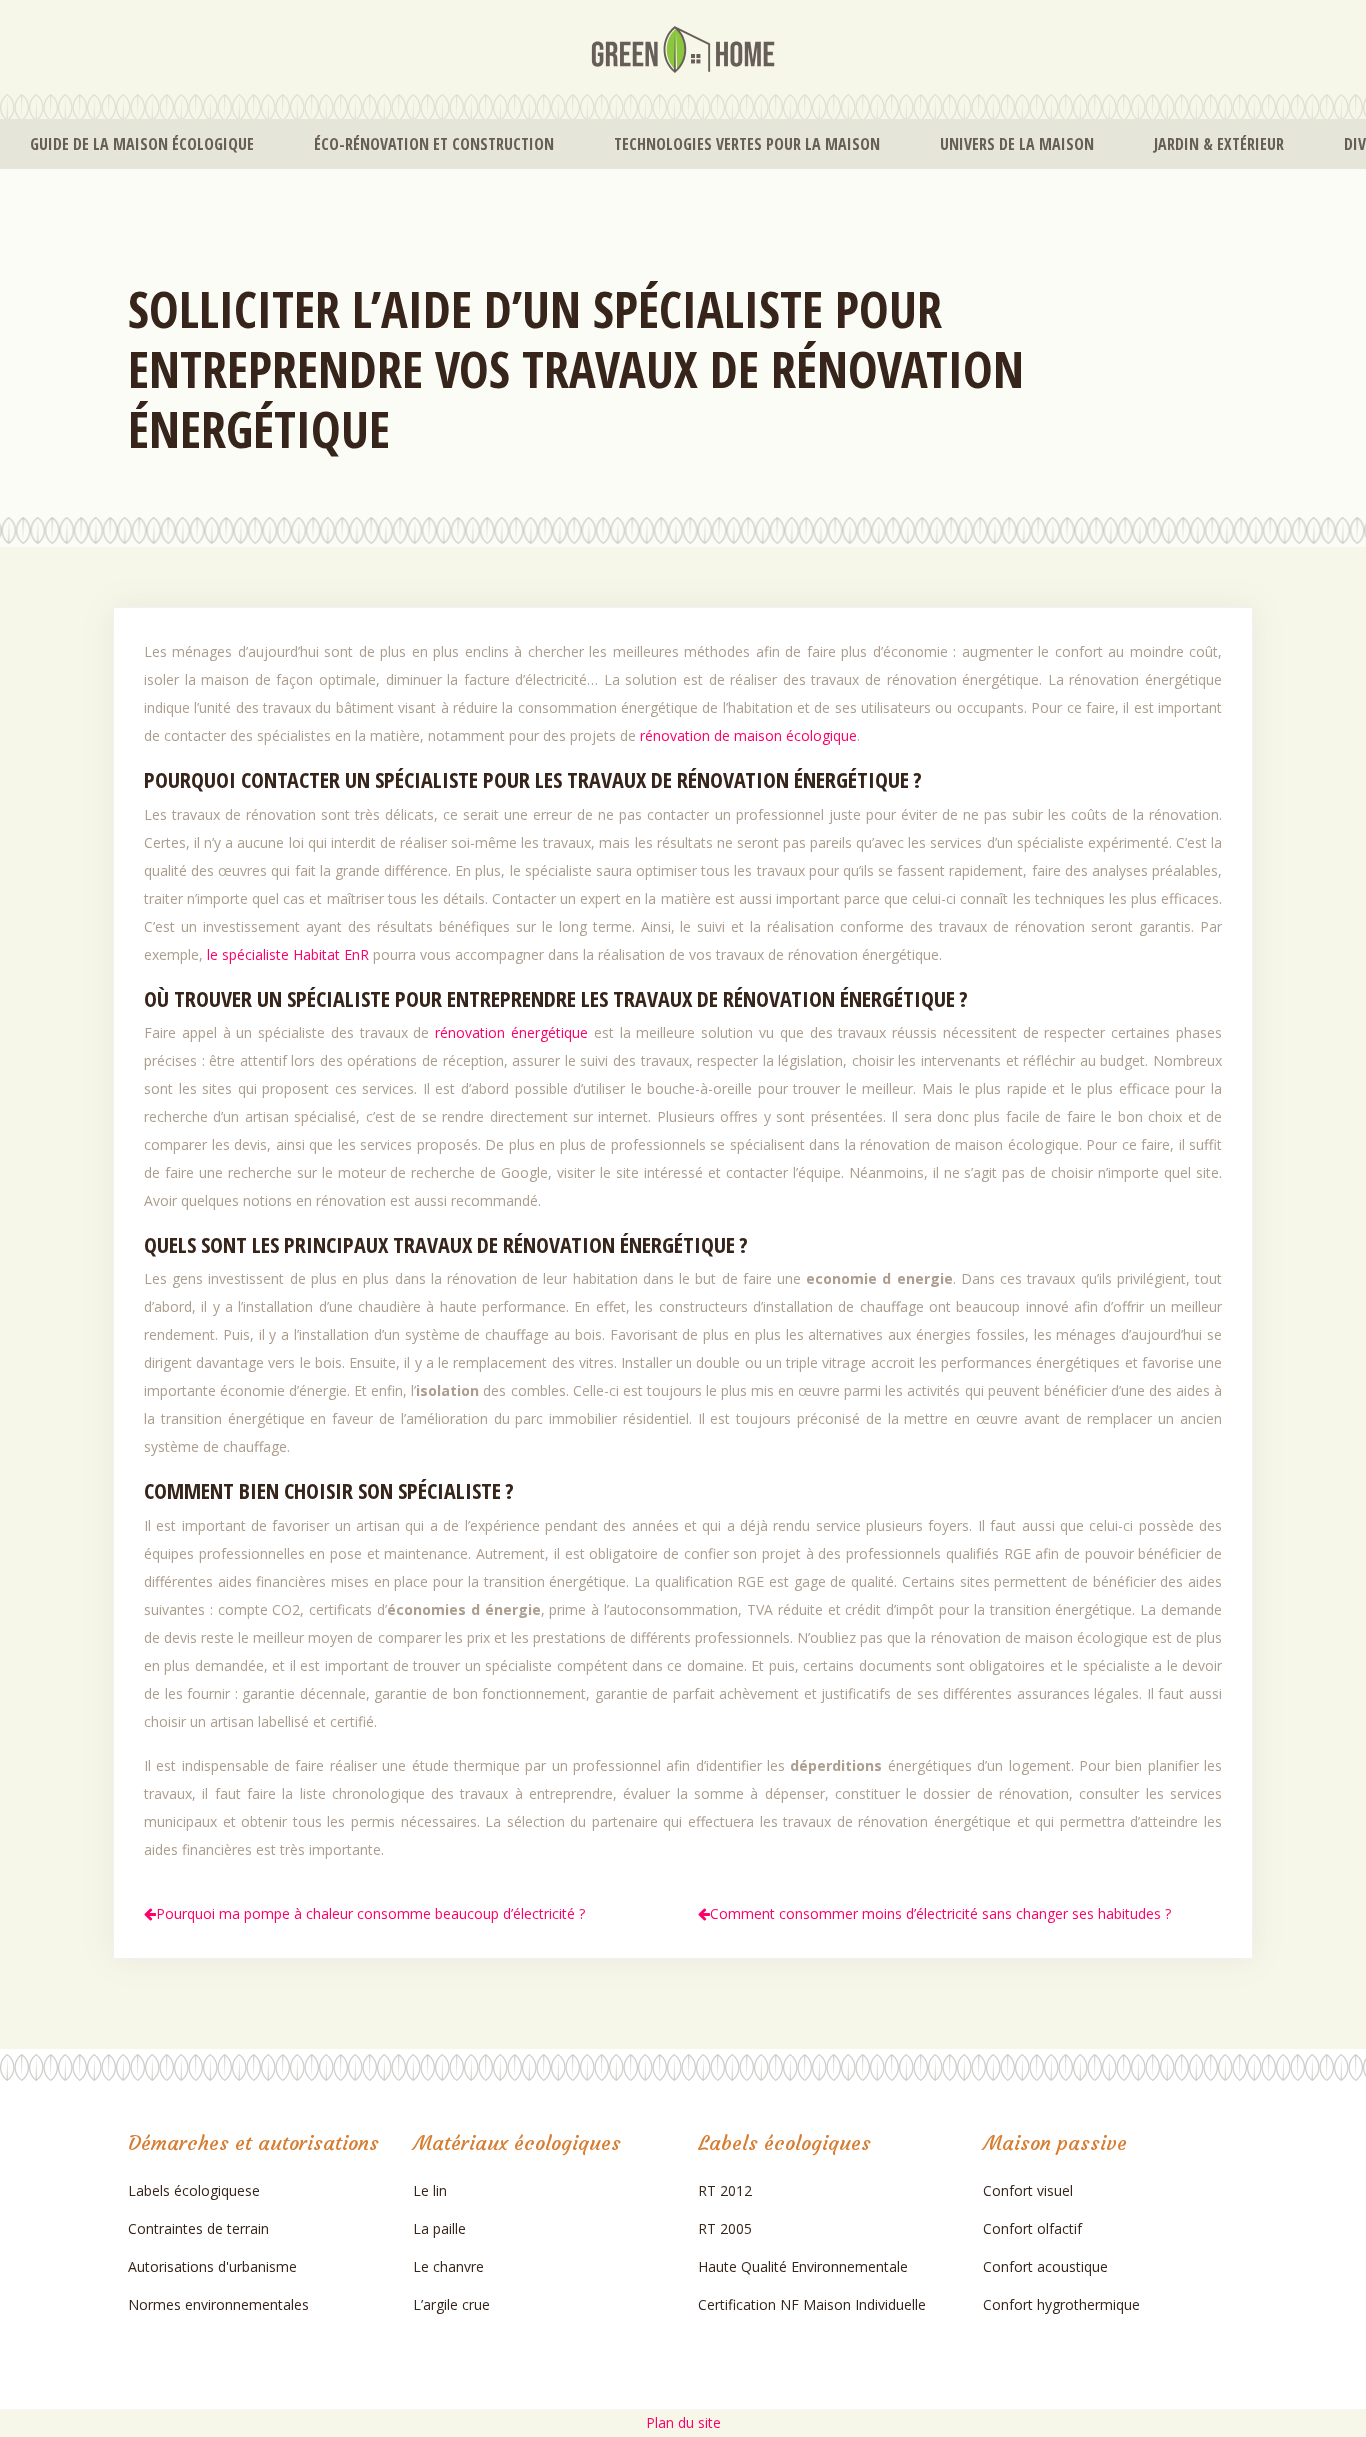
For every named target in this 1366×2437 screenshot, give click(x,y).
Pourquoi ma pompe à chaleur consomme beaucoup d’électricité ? (370, 1913)
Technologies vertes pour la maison (747, 144)
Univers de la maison (1017, 144)
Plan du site (683, 2422)
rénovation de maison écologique (748, 735)
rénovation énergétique (514, 1032)
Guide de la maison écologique (142, 144)
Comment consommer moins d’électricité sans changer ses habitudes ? (940, 1913)
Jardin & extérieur (1219, 144)
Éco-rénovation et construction (434, 144)
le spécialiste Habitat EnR (288, 954)
